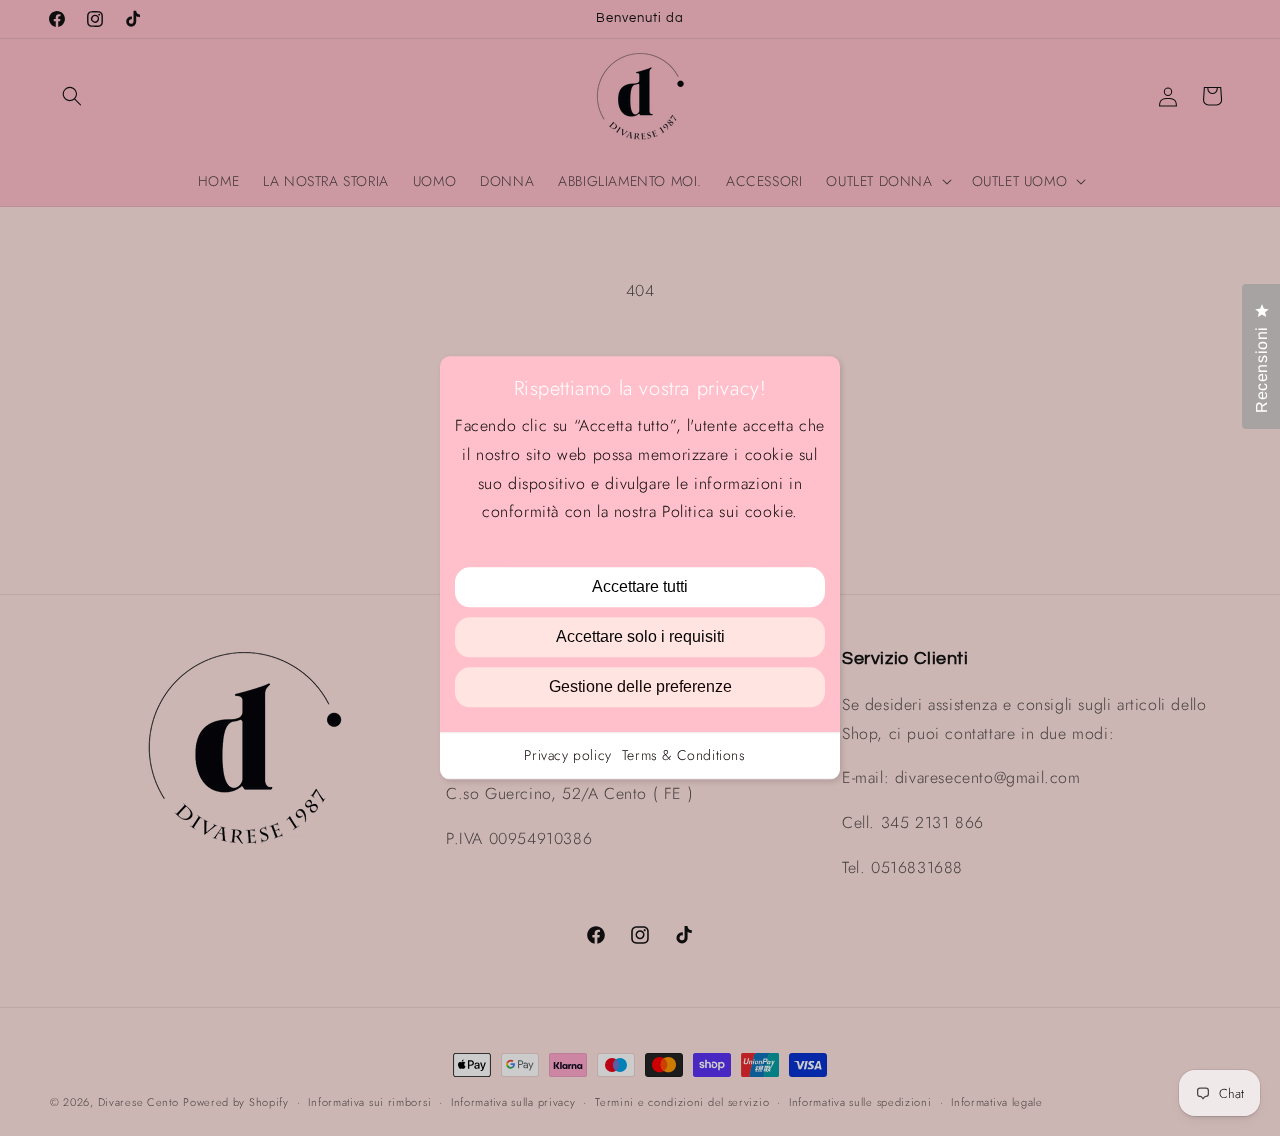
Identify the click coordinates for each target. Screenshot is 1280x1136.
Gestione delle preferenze (640, 687)
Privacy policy (567, 756)
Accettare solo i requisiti (640, 637)
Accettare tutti (640, 587)
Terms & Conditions (684, 756)
